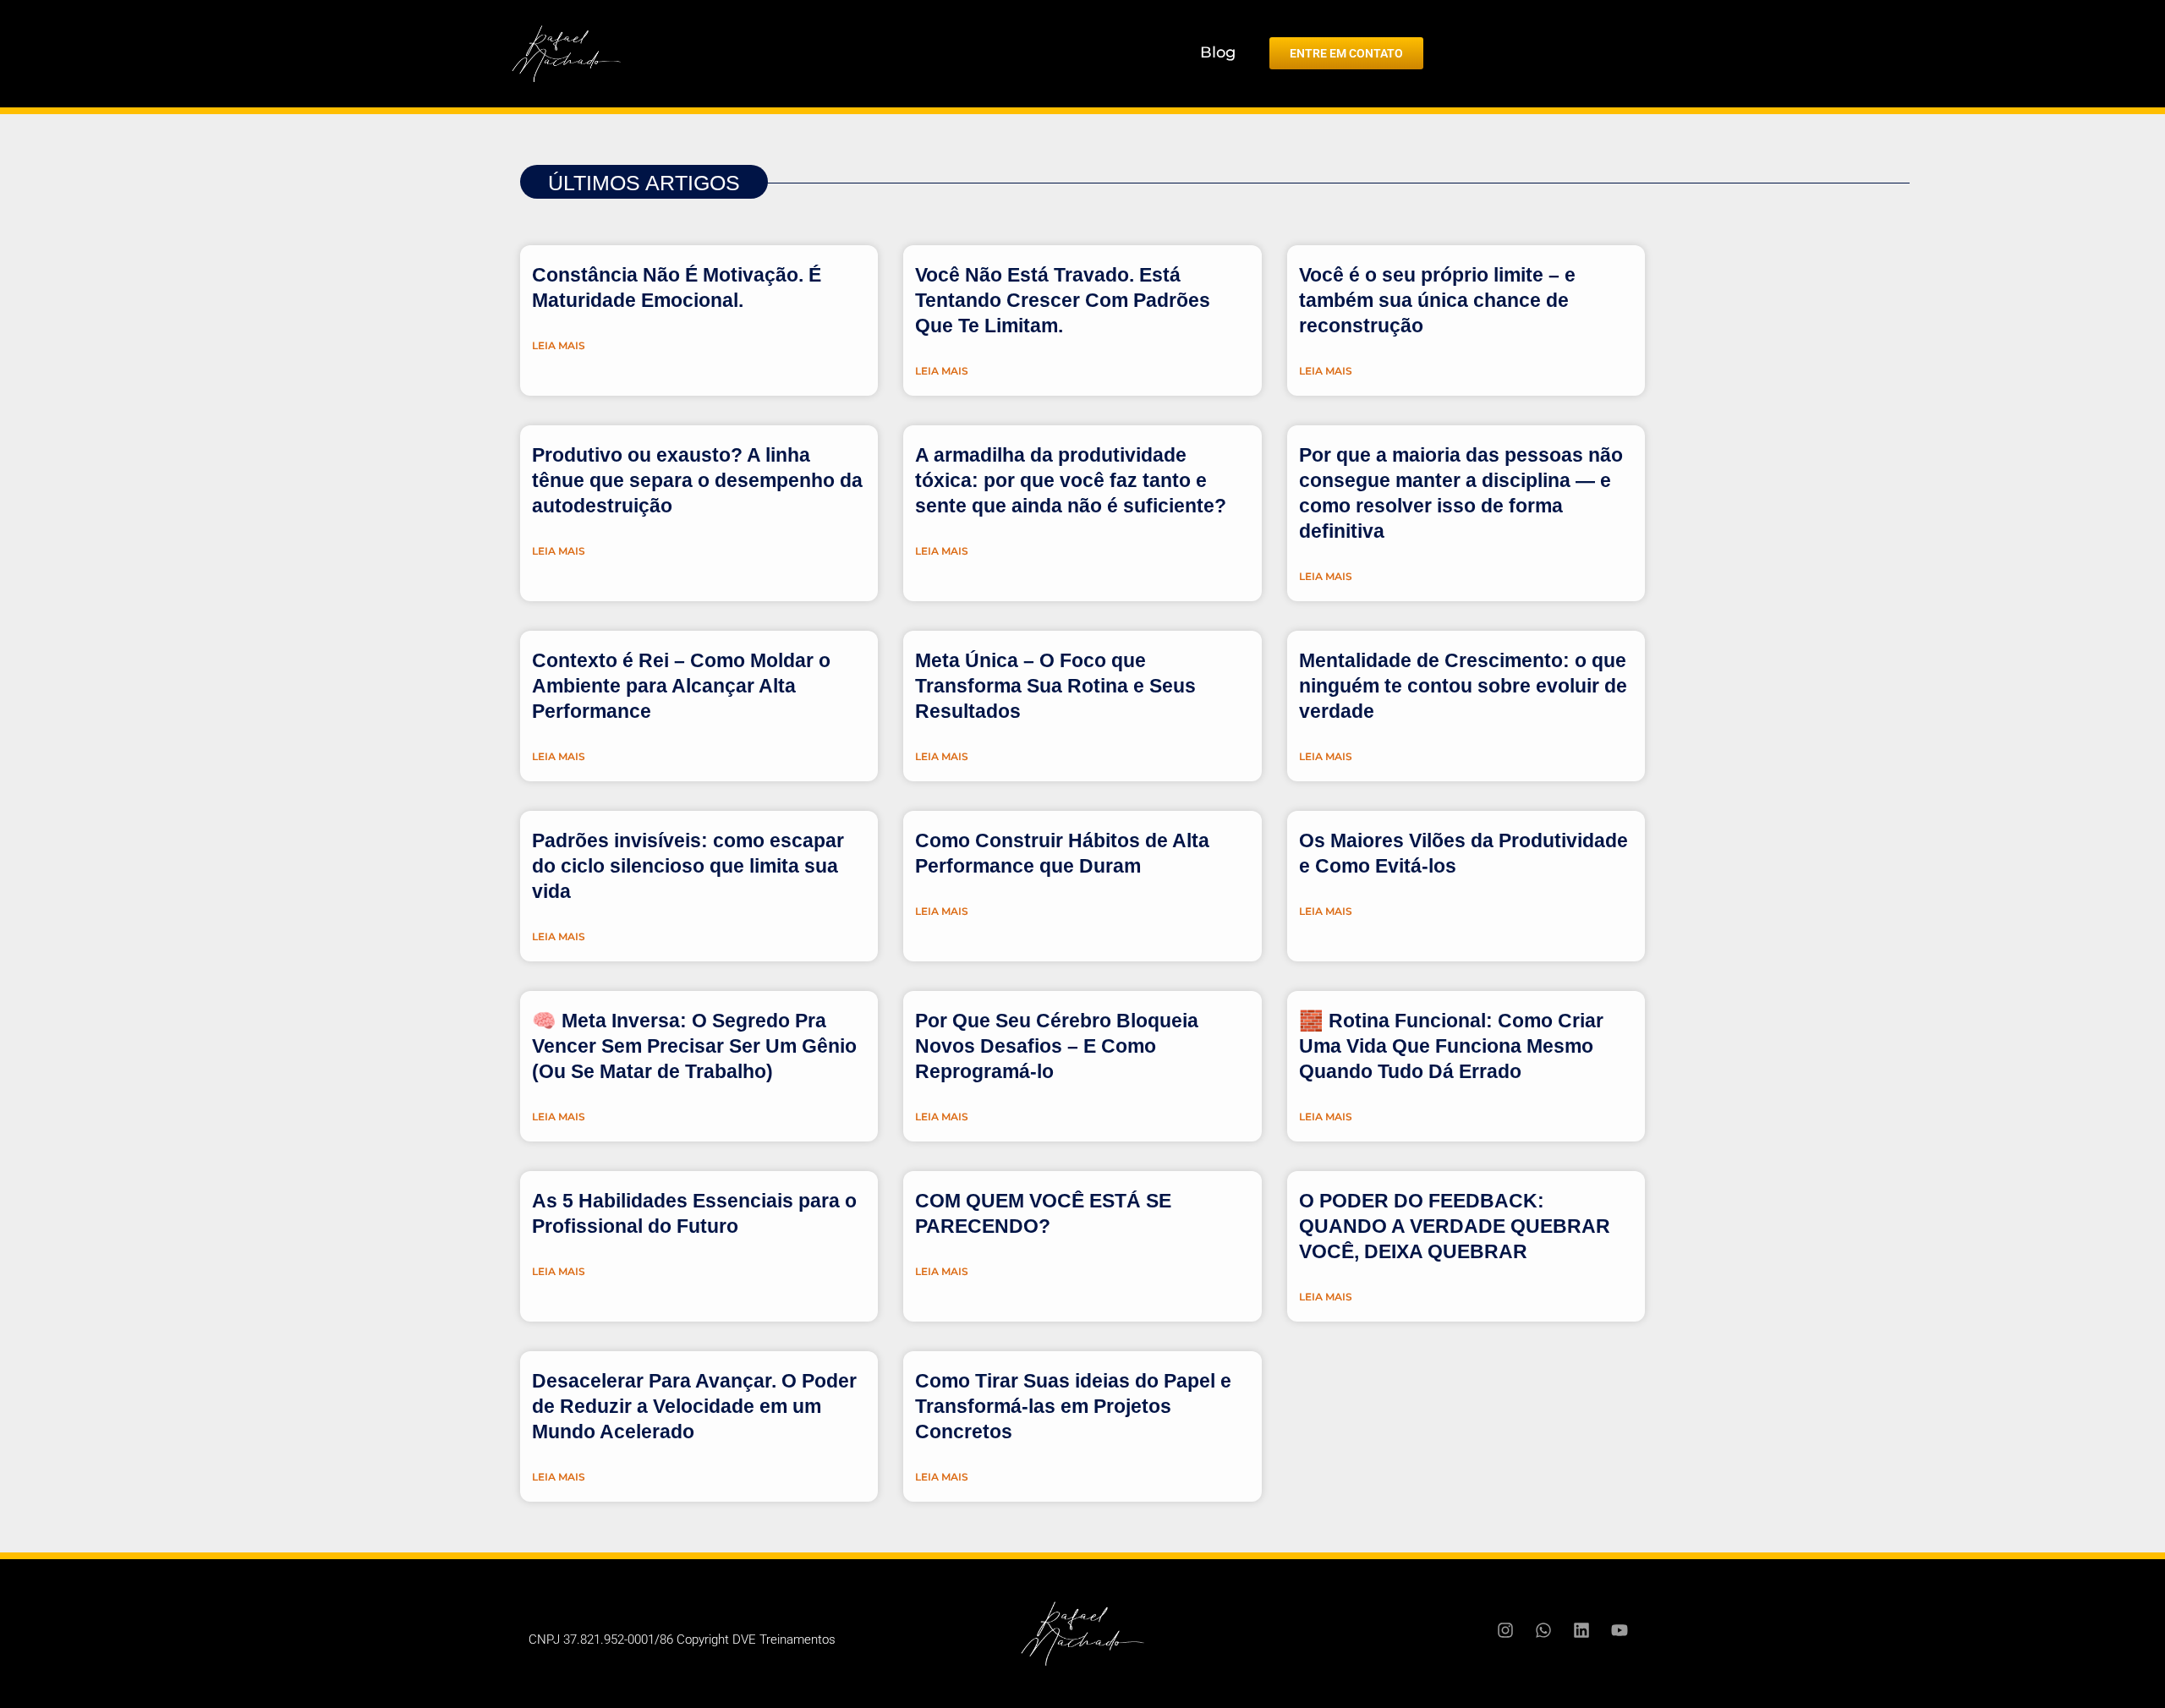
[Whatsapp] (1543, 1630)
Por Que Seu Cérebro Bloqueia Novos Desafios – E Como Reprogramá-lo (1057, 1046)
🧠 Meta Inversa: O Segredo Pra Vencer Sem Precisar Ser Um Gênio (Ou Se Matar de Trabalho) (694, 1046)
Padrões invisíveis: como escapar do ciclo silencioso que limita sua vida (688, 866)
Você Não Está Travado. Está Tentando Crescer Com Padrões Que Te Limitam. (1063, 300)
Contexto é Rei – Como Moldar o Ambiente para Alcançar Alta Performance (681, 686)
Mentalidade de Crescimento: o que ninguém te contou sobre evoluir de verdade (1463, 686)
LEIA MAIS (559, 345)
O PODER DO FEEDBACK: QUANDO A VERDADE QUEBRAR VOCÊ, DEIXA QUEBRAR (1455, 1226)
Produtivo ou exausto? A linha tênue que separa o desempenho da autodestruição (697, 480)
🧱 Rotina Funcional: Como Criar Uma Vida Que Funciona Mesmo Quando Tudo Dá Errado (1451, 1046)
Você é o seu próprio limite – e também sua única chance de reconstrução (1437, 300)
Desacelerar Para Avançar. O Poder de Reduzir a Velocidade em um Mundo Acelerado (694, 1406)
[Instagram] (1505, 1630)
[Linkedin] (1581, 1630)
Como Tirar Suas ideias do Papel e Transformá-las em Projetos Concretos (1073, 1406)
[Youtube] (1620, 1630)
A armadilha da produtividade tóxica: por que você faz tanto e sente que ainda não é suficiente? (1071, 480)
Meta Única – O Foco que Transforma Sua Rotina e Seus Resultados (1055, 686)
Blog (1218, 52)
